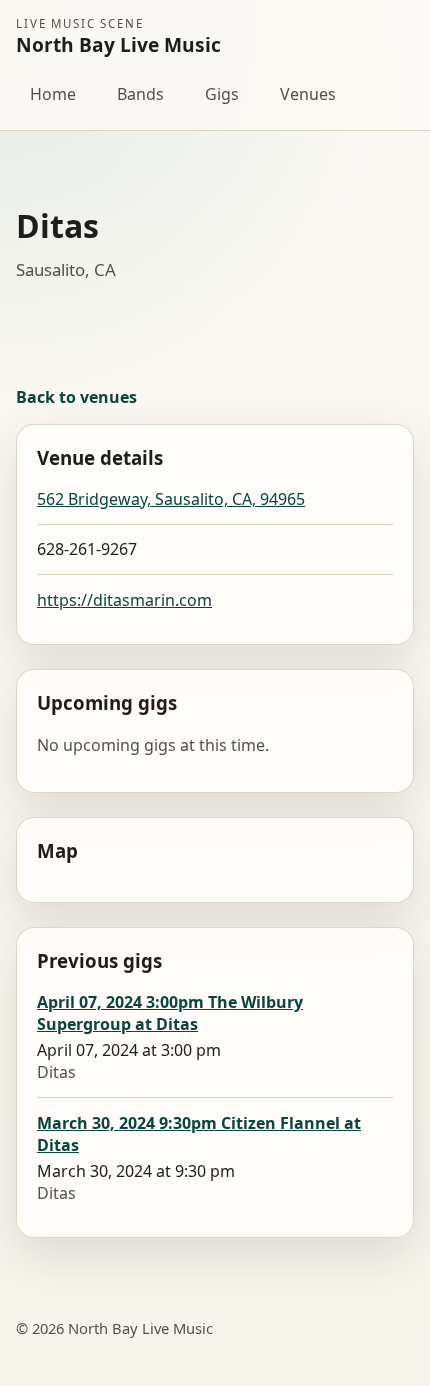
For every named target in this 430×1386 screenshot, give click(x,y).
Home (53, 94)
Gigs (222, 94)
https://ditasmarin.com (124, 600)
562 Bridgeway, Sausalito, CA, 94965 (171, 499)
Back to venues (76, 397)
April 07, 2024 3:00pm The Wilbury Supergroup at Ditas (170, 1013)
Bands (140, 94)
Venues (308, 94)
